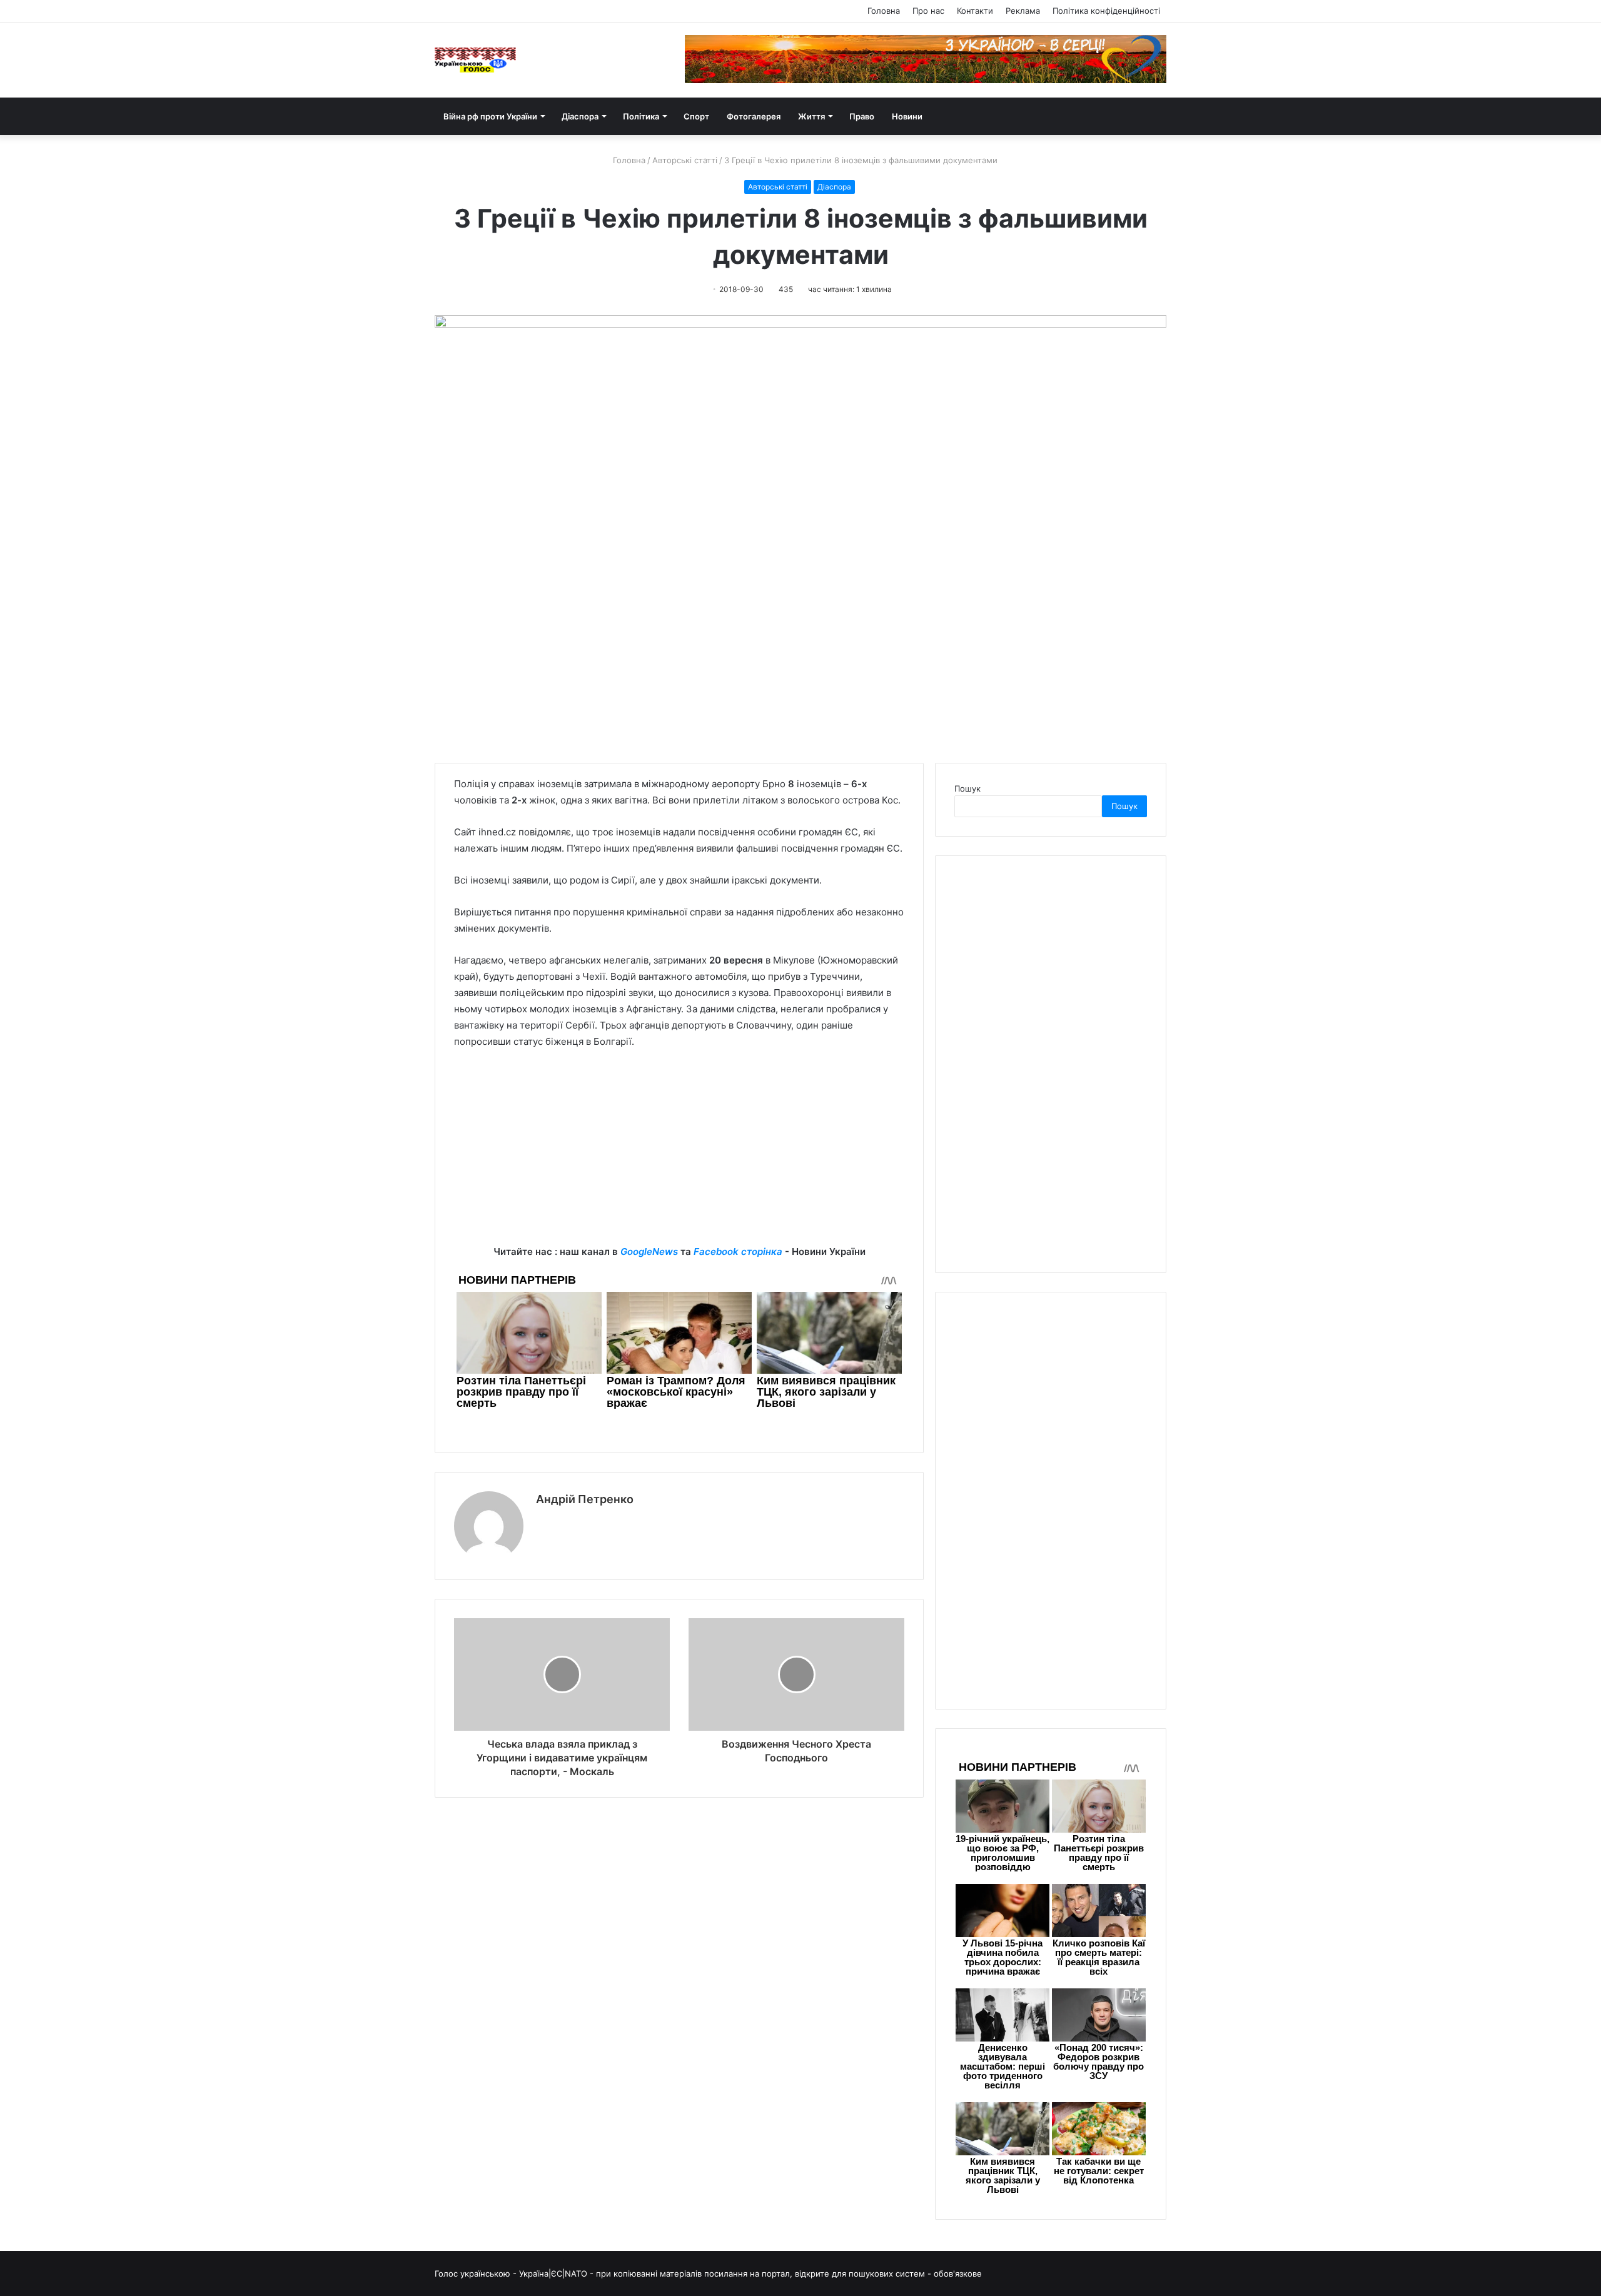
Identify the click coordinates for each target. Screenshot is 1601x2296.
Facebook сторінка (738, 1251)
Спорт (696, 116)
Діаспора (580, 116)
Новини (907, 116)
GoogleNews (649, 1251)
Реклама (1023, 11)
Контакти (975, 11)
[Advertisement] (679, 1156)
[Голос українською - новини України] (475, 60)
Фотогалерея (754, 116)
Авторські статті (685, 160)
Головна (884, 11)
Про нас (928, 11)
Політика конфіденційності (1106, 11)
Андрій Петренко (585, 1499)
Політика (641, 116)
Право (862, 116)
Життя (811, 116)
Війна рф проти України (490, 116)
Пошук (967, 788)
